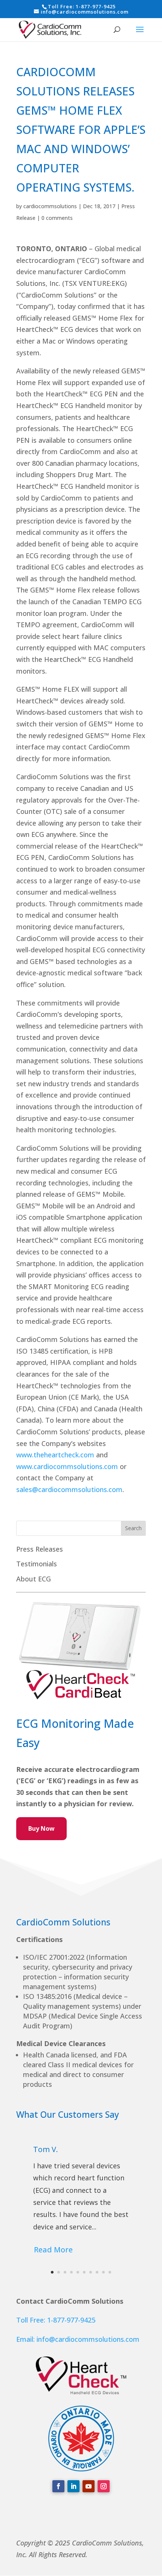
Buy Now (41, 1828)
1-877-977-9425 (96, 6)
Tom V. (46, 2149)
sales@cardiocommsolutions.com (69, 1489)
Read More (53, 2250)
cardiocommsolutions (50, 206)
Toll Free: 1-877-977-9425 (56, 2320)
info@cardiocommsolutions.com (88, 2339)
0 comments (57, 218)
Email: (26, 2339)
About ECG (34, 1579)
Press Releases (40, 1549)
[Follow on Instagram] (104, 2486)
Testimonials (37, 1564)
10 (110, 2272)
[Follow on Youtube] (89, 2486)
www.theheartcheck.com (55, 1455)
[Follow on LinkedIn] (73, 2486)
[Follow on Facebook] (58, 2486)
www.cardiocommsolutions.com (67, 1466)
